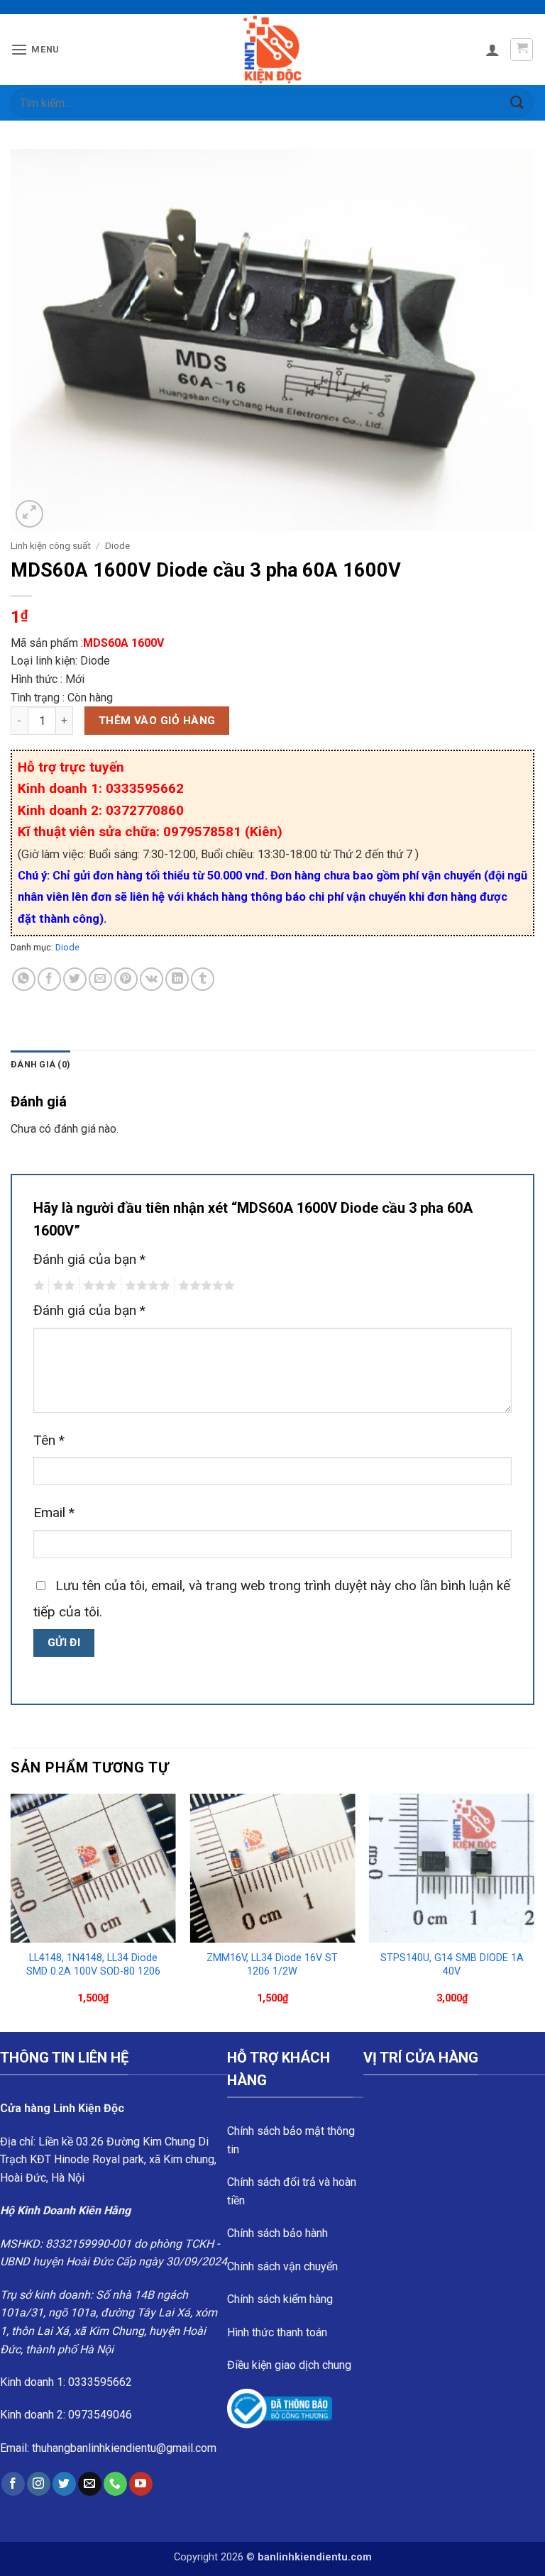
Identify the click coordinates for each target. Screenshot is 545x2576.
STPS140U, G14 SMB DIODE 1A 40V (452, 1965)
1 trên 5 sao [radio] (37, 1286)
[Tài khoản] (492, 50)
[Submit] (517, 102)
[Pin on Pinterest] (126, 979)
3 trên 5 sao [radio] (98, 1286)
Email (54, 1512)
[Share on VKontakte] (152, 979)
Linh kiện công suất (51, 545)
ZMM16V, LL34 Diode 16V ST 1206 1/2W (272, 1965)
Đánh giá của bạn (89, 1259)
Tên (49, 1440)
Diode (117, 545)
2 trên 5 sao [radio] (62, 1286)
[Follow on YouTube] (141, 2484)
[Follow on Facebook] (13, 2484)
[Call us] (115, 2484)
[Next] (534, 1911)
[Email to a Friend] (100, 979)
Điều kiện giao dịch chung (289, 2365)
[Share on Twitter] (75, 979)
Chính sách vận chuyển (282, 2266)
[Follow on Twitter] (64, 2484)
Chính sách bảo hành (277, 2233)
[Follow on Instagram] (39, 2484)
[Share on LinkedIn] (177, 979)
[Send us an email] (90, 2484)
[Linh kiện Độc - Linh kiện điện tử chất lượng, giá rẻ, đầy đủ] (273, 50)
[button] (35, 49)
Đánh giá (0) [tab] (40, 1064)
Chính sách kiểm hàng (280, 2299)
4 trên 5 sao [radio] (145, 1286)
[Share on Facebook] (49, 979)
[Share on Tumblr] (203, 979)
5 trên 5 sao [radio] (204, 1286)
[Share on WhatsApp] (24, 979)
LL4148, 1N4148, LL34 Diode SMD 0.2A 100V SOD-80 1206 (93, 1965)
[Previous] (11, 1911)
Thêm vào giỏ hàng (157, 721)
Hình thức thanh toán (277, 2332)
